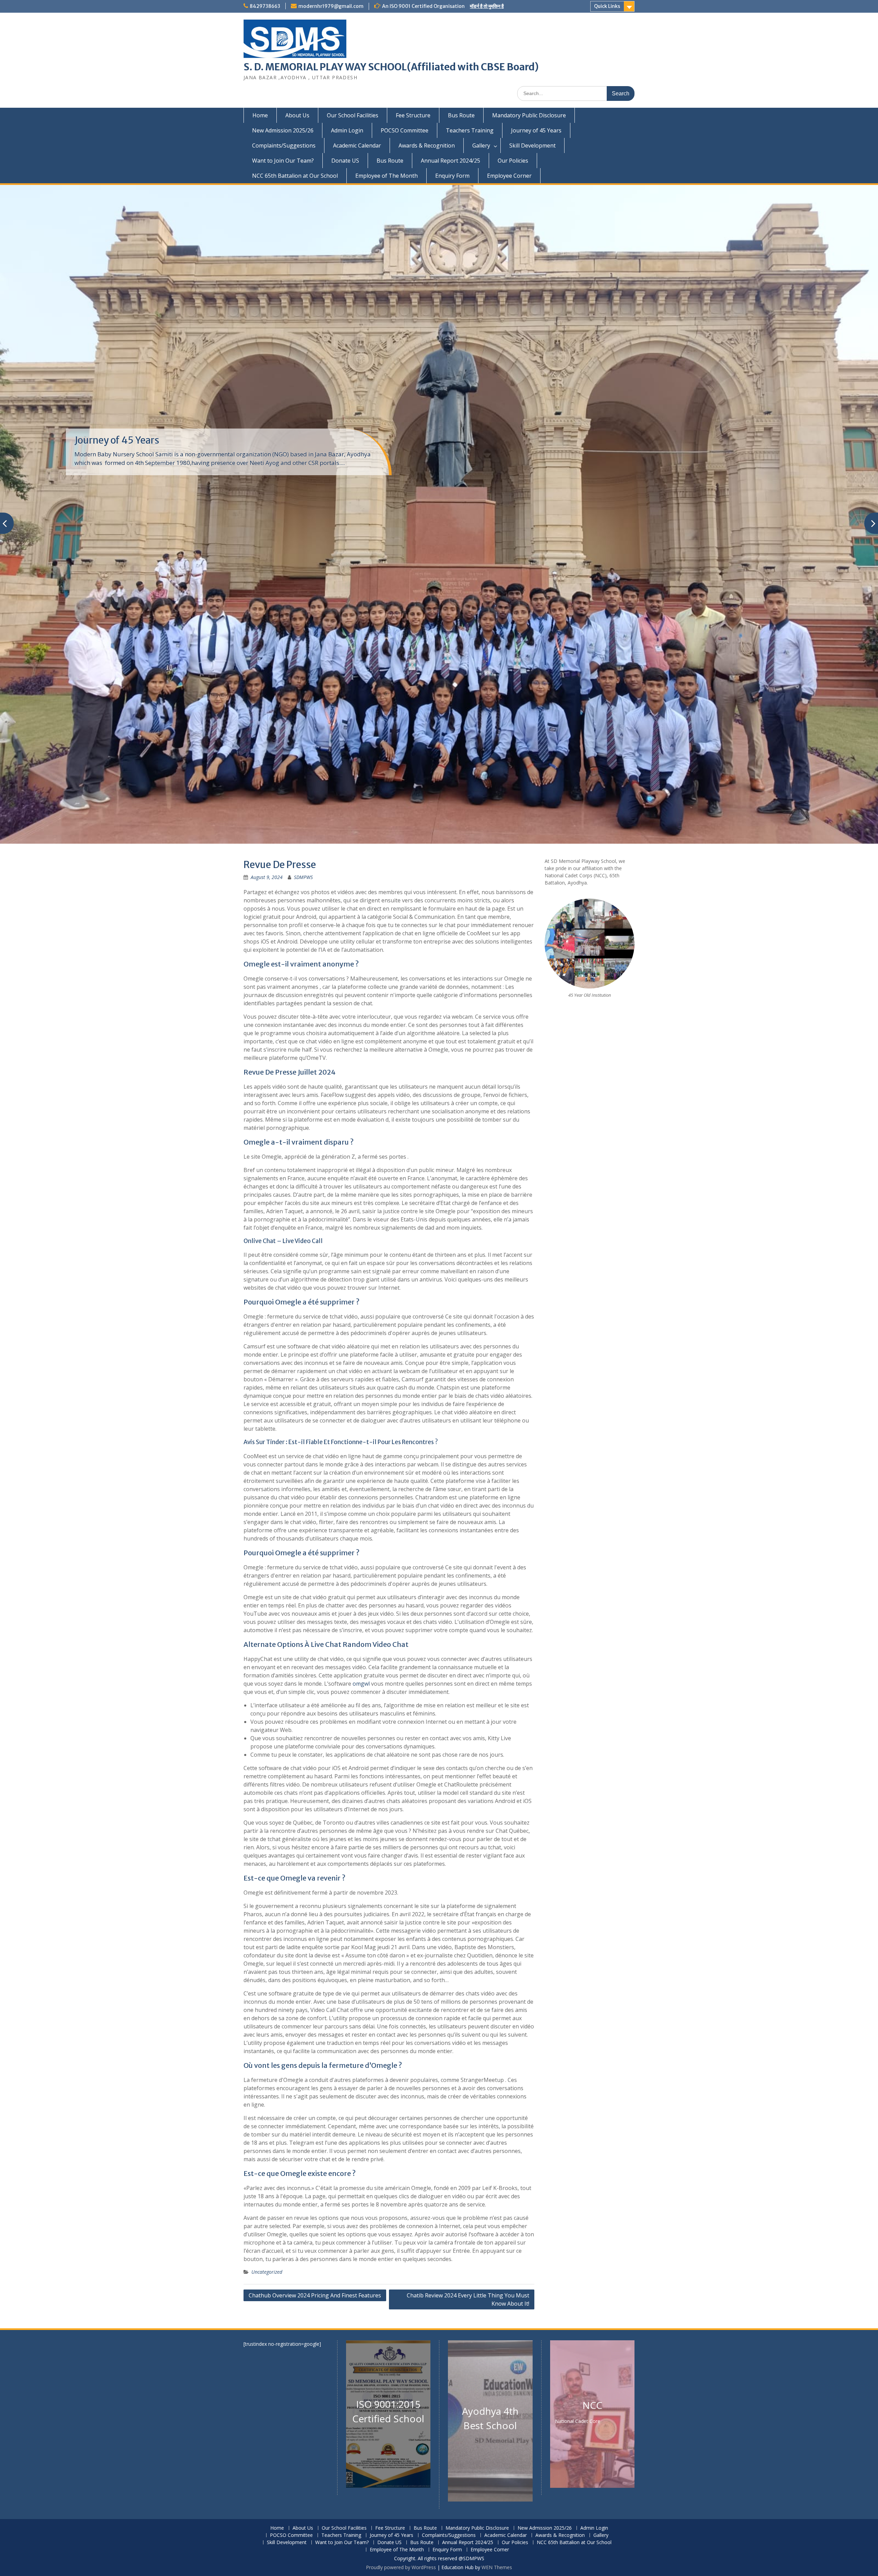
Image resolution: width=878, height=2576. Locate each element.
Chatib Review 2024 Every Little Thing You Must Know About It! (468, 2299)
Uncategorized (267, 2272)
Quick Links (607, 6)
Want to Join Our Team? (283, 161)
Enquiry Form (452, 176)
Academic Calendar (357, 145)
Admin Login (347, 130)
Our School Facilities (353, 115)
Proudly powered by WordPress (401, 2567)
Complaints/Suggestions (284, 145)
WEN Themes (497, 2567)
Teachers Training (470, 130)
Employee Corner (509, 176)
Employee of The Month (387, 176)
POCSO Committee (405, 130)
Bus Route (461, 115)
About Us (297, 115)
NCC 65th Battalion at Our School (295, 176)
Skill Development (532, 145)
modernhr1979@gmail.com (331, 6)
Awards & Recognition (427, 145)
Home (260, 115)
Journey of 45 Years (536, 130)
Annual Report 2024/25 (450, 161)
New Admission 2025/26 (283, 130)
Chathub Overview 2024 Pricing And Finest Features (315, 2295)
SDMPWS (303, 877)
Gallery (481, 145)
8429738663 (265, 6)
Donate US (345, 161)
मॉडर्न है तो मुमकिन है (487, 6)
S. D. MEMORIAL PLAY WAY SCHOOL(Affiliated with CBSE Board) (391, 67)
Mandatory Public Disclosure (529, 115)
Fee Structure (413, 115)
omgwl (361, 1684)
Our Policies (513, 161)
